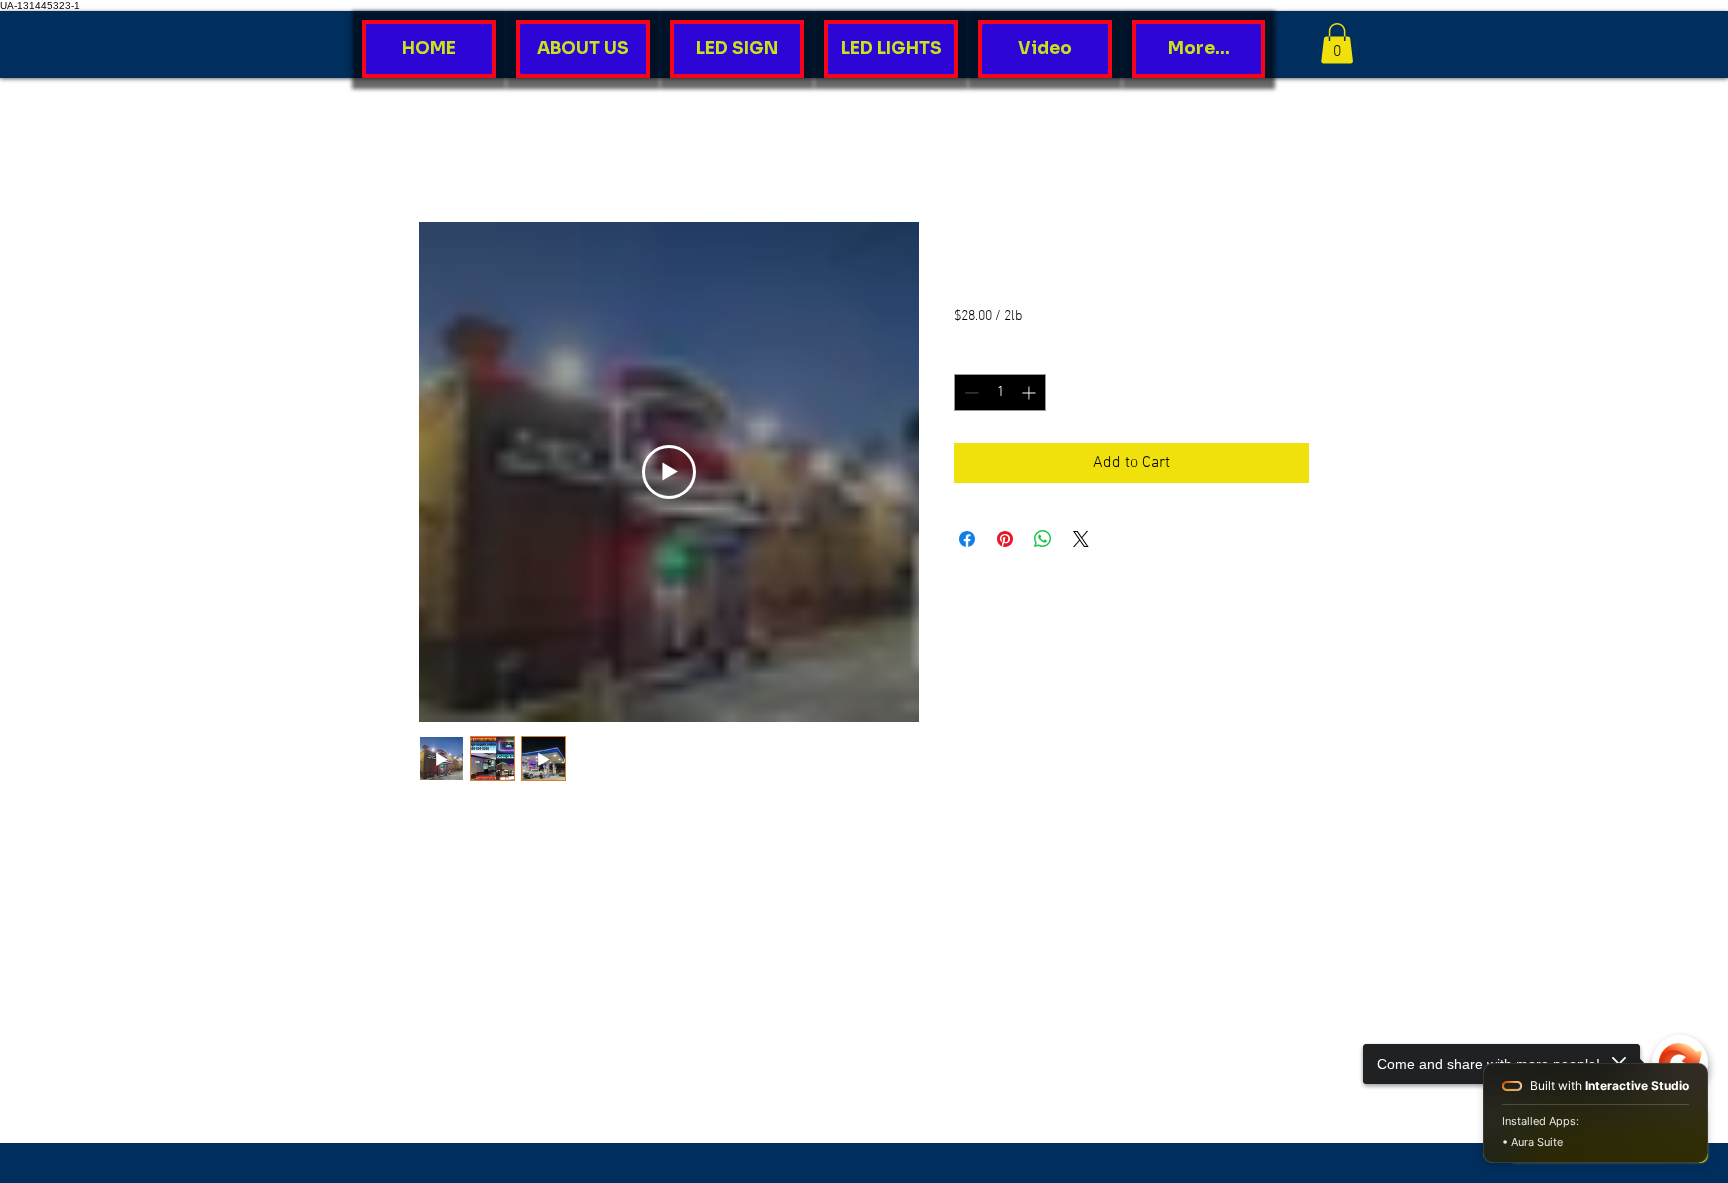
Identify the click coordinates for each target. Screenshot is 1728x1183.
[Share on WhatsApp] (1043, 539)
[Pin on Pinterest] (1005, 539)
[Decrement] (969, 392)
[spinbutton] (1000, 392)
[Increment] (1030, 392)
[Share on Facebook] (967, 539)
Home (439, 150)
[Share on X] (1081, 539)
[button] (1337, 43)
